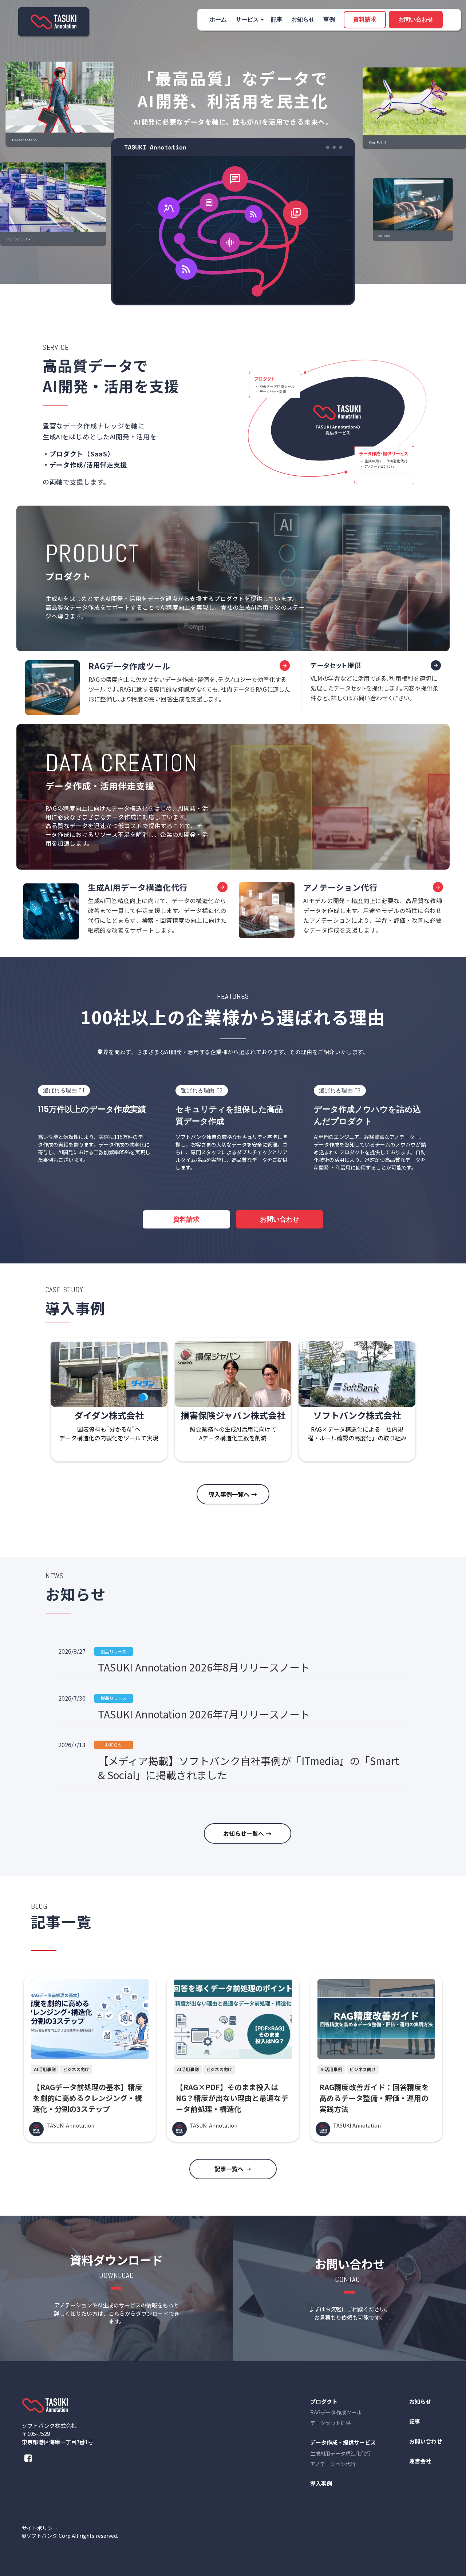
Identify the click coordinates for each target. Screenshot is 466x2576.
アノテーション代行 (333, 2464)
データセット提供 (331, 2423)
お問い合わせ (426, 2441)
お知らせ (303, 19)
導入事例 (321, 2483)
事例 (329, 19)
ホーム (218, 19)
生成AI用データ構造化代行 (341, 2453)
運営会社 (420, 2461)
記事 (277, 19)
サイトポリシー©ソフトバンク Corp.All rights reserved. (70, 2532)
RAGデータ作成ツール (336, 2412)
